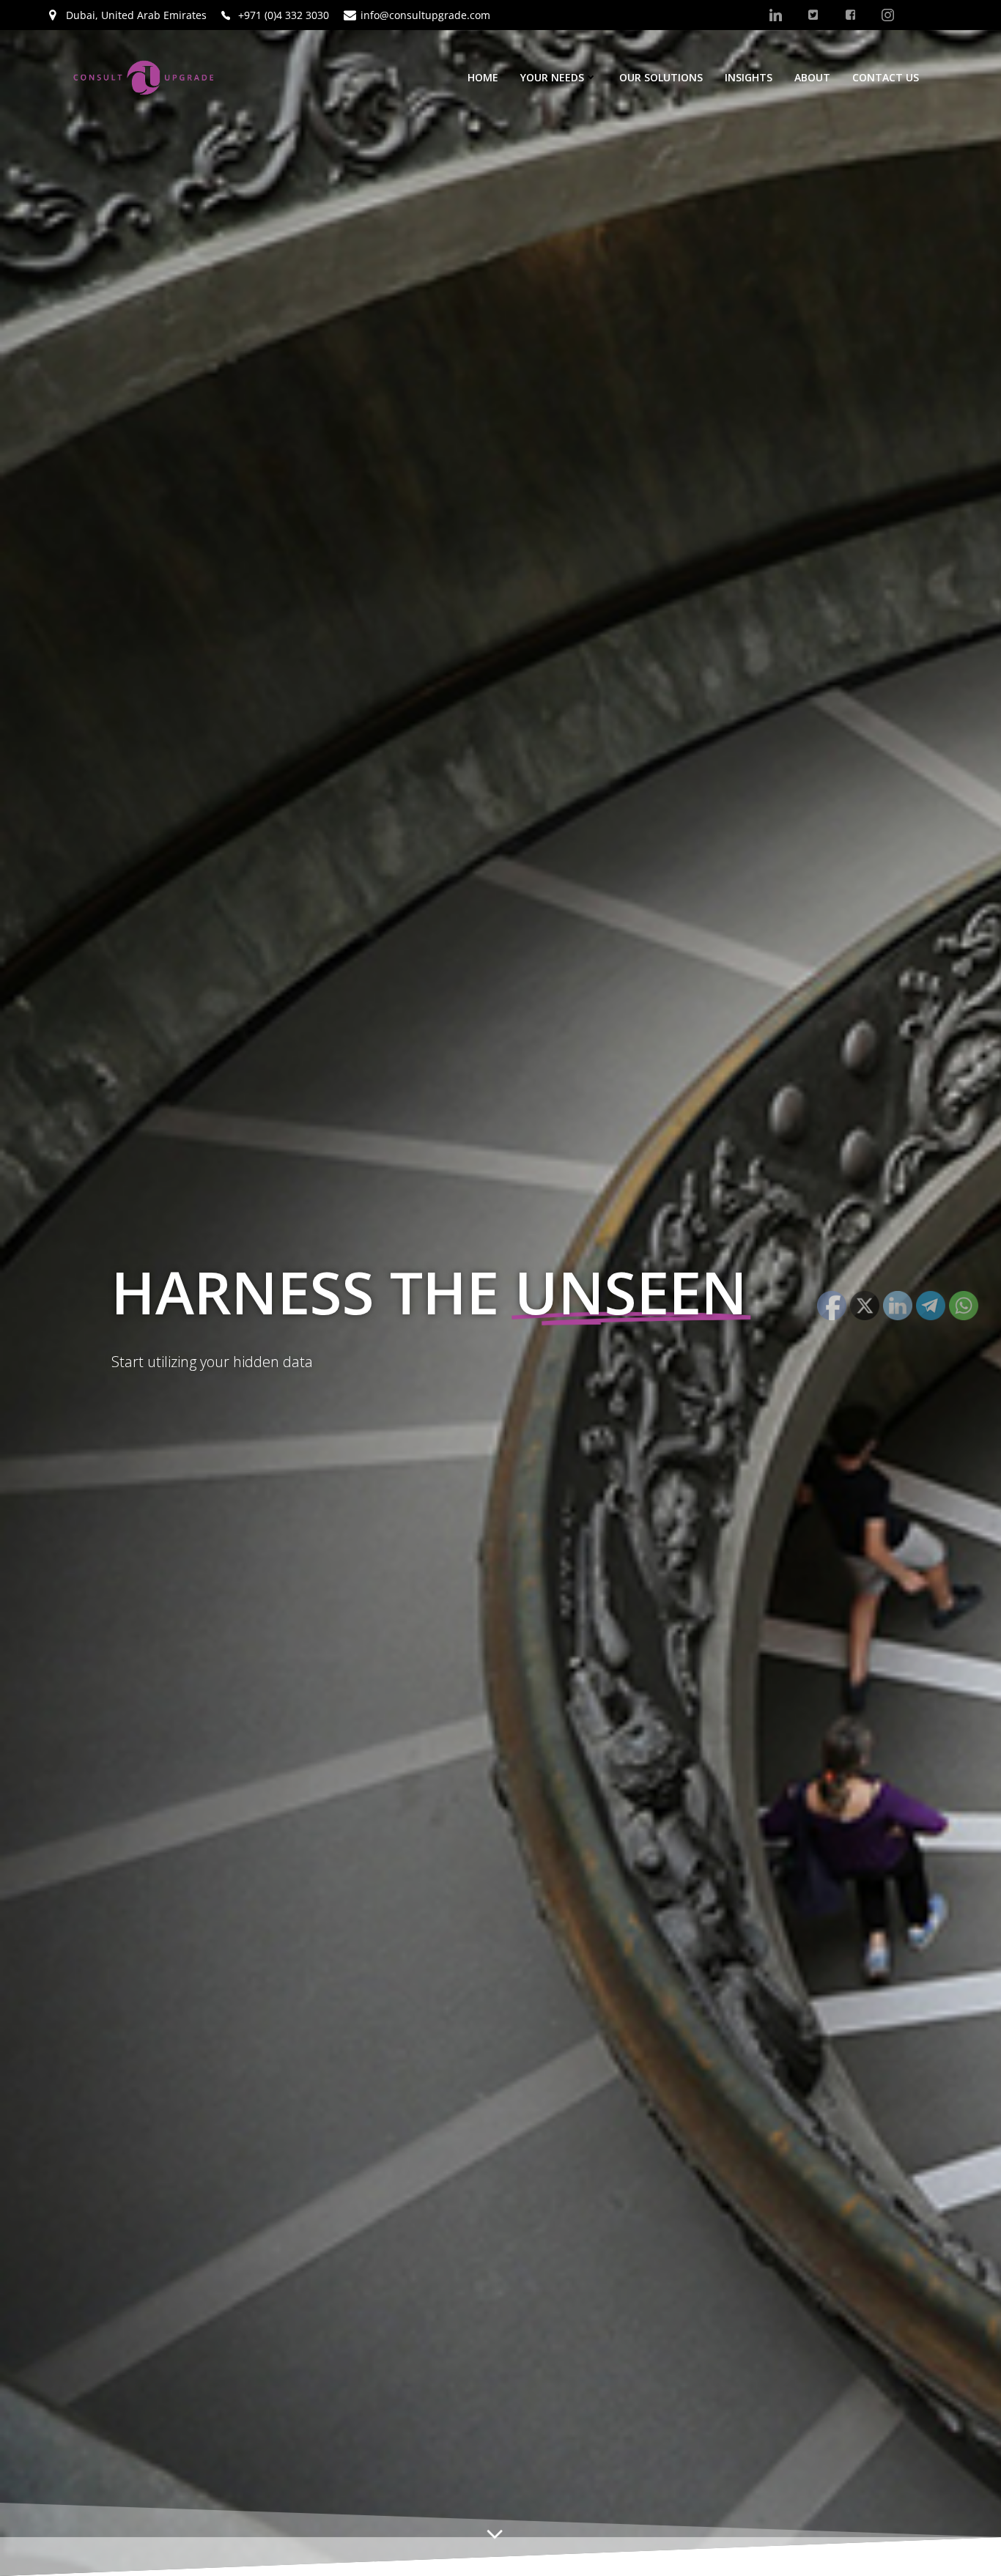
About (812, 77)
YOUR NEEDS (552, 77)
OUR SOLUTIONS (661, 77)
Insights (749, 77)
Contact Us (886, 77)
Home (483, 77)
